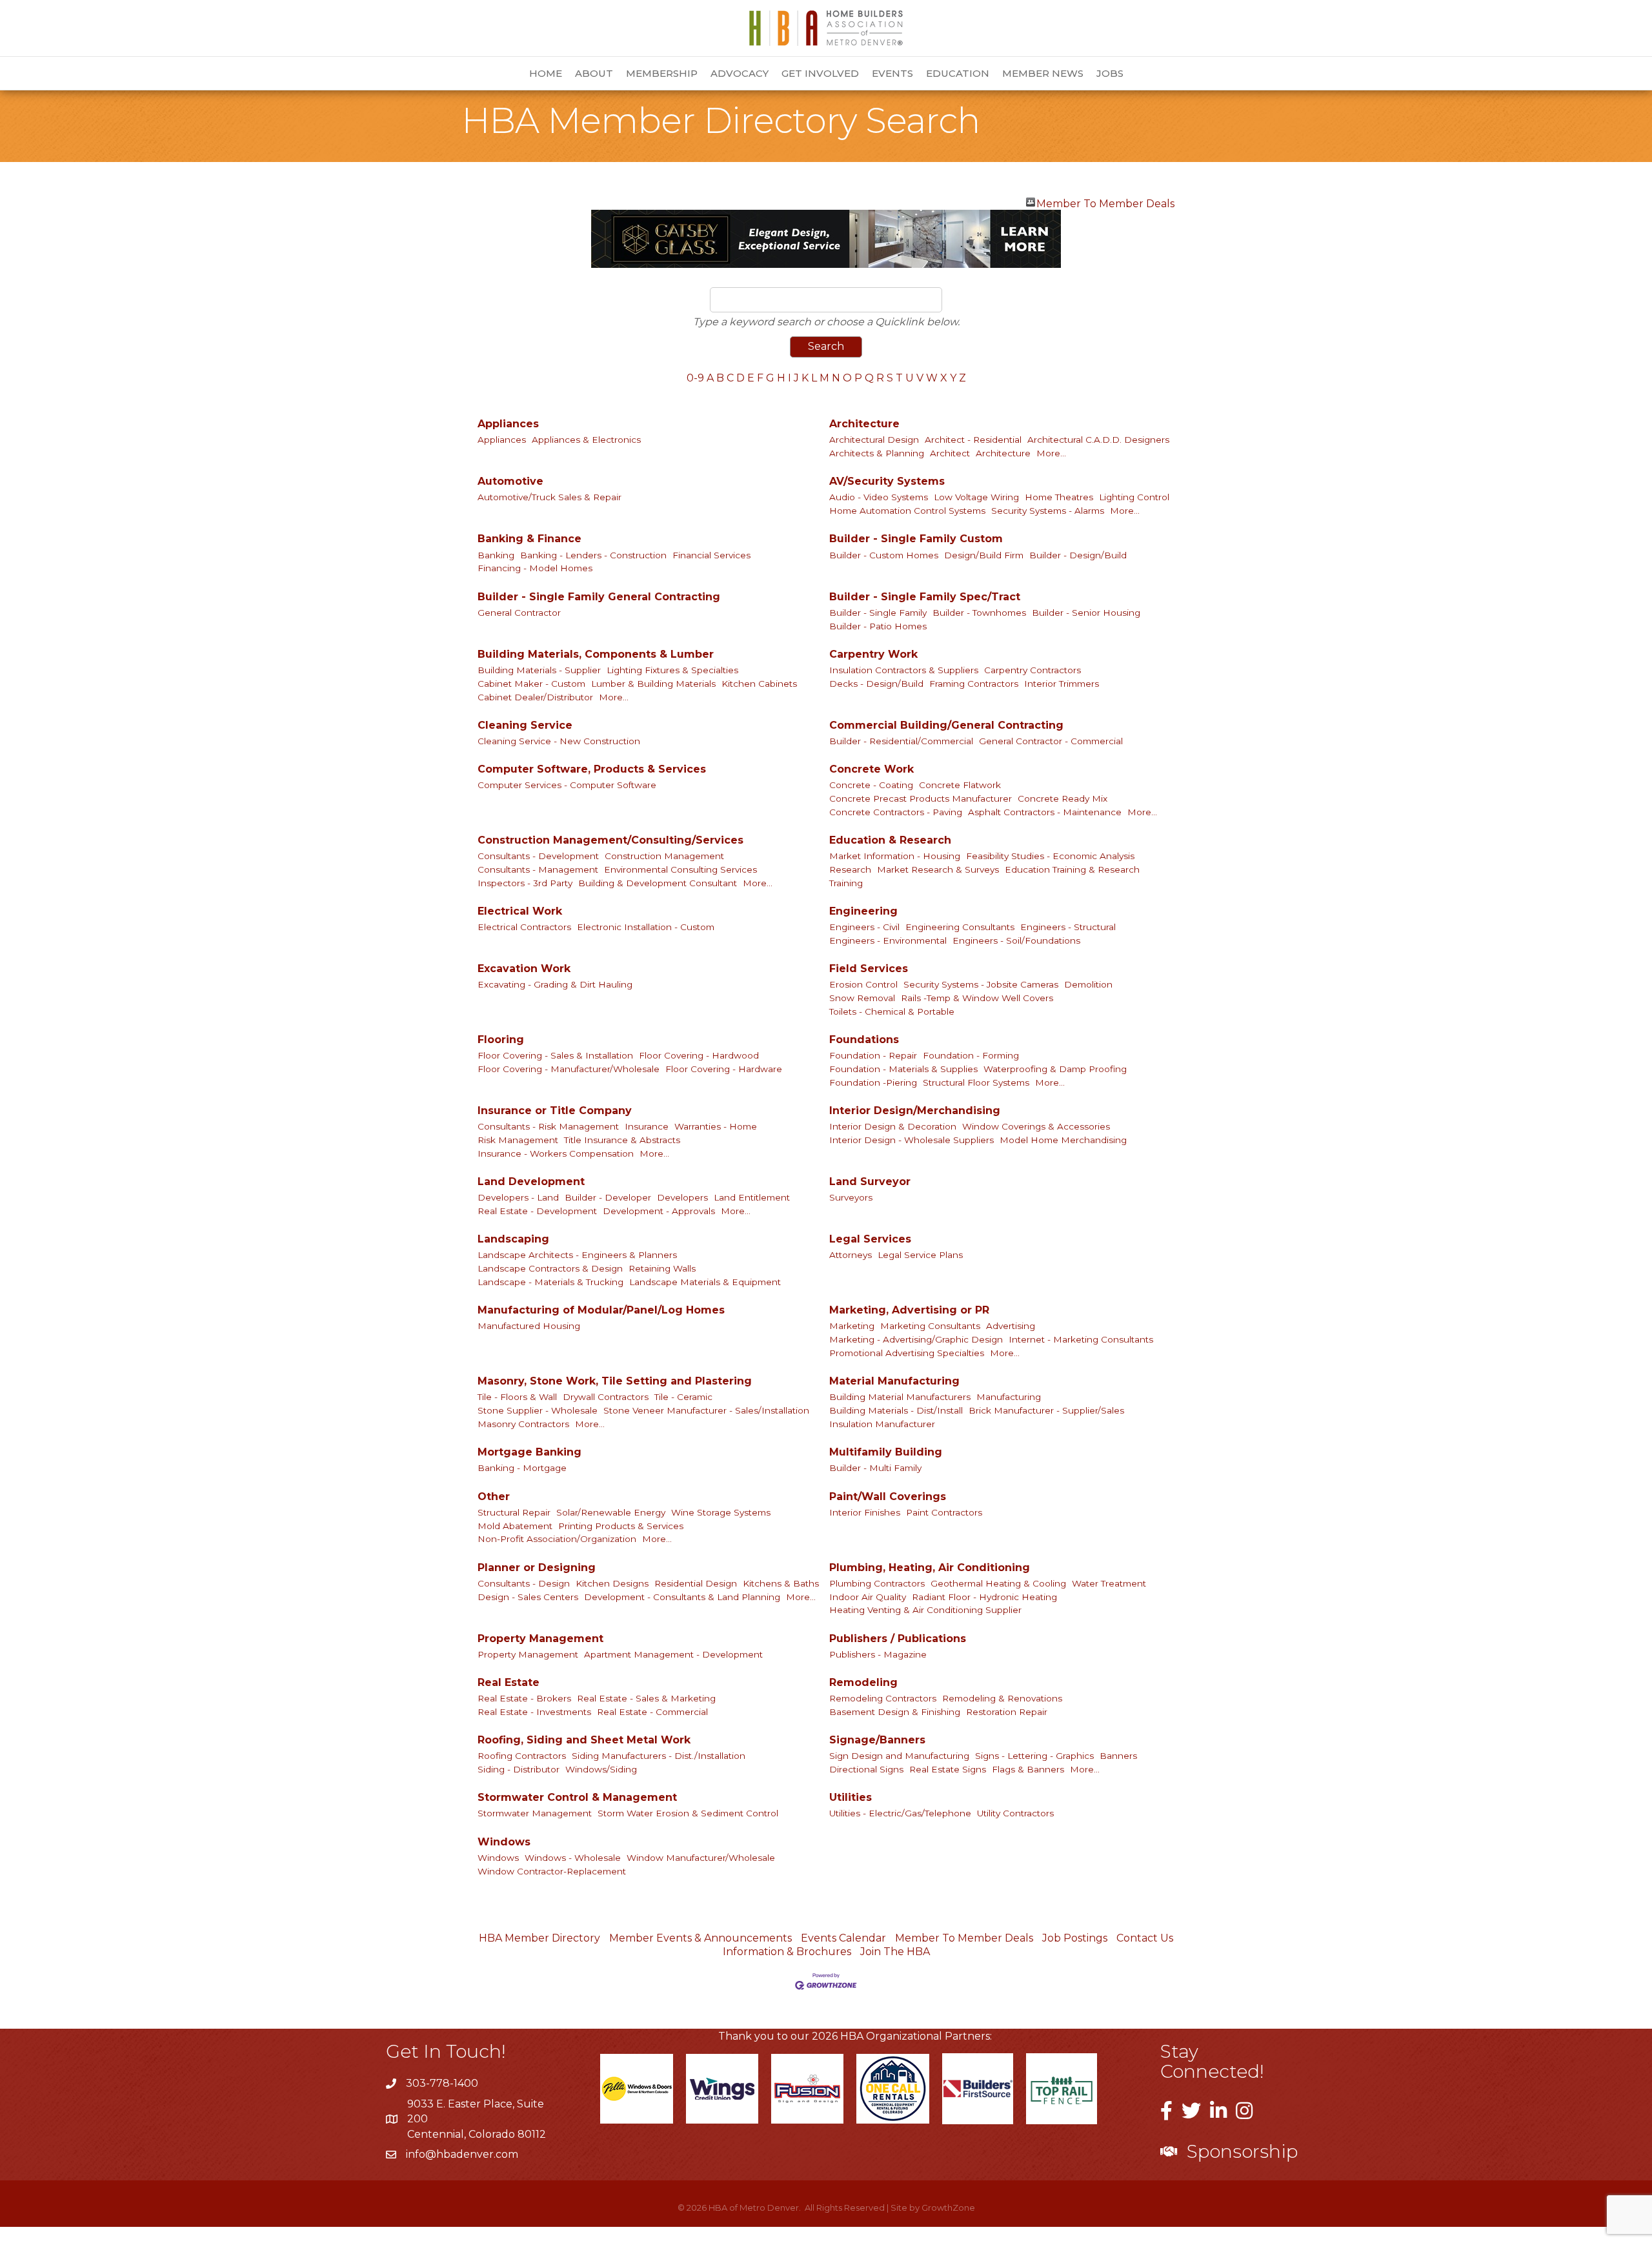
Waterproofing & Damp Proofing (1055, 1069)
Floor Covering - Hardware (724, 1069)
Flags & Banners (1028, 1769)
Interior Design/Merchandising (915, 1111)
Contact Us (1145, 1938)
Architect (950, 453)
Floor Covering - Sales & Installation (555, 1055)
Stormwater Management (535, 1813)
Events (892, 73)
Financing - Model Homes (535, 568)
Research (850, 869)
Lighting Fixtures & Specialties (672, 670)
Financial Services (711, 555)
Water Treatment (1109, 1583)
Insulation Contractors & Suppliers (904, 670)
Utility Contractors (1015, 1813)
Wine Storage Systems (721, 1512)
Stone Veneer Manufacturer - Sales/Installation (706, 1410)
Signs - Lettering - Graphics (1034, 1756)
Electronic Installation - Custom (646, 927)
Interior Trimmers (1062, 684)
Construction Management (664, 856)
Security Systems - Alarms (1048, 511)
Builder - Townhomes (979, 613)
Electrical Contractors (524, 927)
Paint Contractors (944, 1512)
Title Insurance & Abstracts (622, 1140)
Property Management (540, 1639)
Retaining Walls (662, 1268)
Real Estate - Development (537, 1211)
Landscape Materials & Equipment (705, 1282)
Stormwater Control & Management (577, 1797)
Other (494, 1497)
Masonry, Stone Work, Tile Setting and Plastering (615, 1381)
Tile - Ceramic (683, 1397)
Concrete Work (871, 769)
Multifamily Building (886, 1452)
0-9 (695, 378)
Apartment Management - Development (673, 1654)
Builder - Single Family (878, 613)
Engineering (863, 911)
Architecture (864, 424)
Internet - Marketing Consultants (1081, 1339)
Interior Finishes (865, 1512)
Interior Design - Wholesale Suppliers (912, 1140)
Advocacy (740, 73)
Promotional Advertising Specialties (907, 1353)
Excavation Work (524, 969)
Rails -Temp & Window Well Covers (977, 998)
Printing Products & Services (621, 1526)
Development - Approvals (659, 1211)
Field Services (869, 969)
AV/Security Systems (887, 481)
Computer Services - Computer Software (567, 785)
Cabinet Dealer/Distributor (535, 697)
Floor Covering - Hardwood (699, 1055)
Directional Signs (866, 1769)
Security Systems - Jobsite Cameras (981, 984)
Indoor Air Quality (868, 1597)
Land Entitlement (752, 1197)
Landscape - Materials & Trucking (550, 1282)
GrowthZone (948, 2207)
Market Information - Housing (895, 856)
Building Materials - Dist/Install (896, 1410)
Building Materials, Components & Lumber (596, 654)
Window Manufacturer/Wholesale (701, 1858)
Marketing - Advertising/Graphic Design (916, 1339)
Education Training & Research (1072, 869)
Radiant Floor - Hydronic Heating (984, 1597)
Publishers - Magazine (878, 1654)
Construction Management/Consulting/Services (610, 840)
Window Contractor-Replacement (552, 1871)
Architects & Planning (877, 453)
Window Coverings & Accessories (1036, 1126)
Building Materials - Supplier (539, 670)
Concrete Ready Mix (1063, 798)
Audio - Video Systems (879, 497)
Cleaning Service (525, 725)
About (594, 73)
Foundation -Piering (873, 1082)
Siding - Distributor (519, 1769)
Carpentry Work (873, 654)
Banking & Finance (529, 539)
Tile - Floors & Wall (517, 1397)
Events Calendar (843, 1938)
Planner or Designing (537, 1568)
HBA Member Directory (539, 1938)
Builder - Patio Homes (878, 626)
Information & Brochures (787, 1952)
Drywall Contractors (606, 1397)
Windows (504, 1842)
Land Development (531, 1182)
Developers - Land (518, 1197)
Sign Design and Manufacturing (899, 1756)
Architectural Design (874, 440)
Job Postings (1075, 1938)
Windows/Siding (601, 1769)
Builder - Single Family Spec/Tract (925, 597)
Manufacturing (1009, 1397)
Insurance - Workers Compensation (556, 1153)
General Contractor (519, 613)
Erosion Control (863, 984)
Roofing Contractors (522, 1756)
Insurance (647, 1126)
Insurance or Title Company (555, 1111)
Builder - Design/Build (1078, 555)
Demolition (1088, 984)
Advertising (1011, 1326)
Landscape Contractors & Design (550, 1268)
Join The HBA (895, 1952)
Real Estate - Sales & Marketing (646, 1698)
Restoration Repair (1007, 1712)
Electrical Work (520, 911)
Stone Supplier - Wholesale (538, 1410)
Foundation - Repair (873, 1055)
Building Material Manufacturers (900, 1397)
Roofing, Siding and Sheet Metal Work (584, 1740)
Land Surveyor (870, 1182)
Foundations (864, 1040)
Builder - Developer (608, 1197)
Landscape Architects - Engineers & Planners (577, 1255)
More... (1051, 453)
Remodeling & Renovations (1002, 1698)
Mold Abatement (515, 1526)
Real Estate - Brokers (524, 1698)
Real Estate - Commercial (652, 1712)
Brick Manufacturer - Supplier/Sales (1046, 1410)
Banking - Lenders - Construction (593, 555)
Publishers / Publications (898, 1639)
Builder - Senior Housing (1086, 613)
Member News (1043, 73)
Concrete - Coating (871, 785)
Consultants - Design (524, 1583)
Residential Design (696, 1583)
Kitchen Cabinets (759, 684)
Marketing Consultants (930, 1326)
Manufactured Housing (529, 1326)
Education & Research (890, 840)
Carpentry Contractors (1032, 670)
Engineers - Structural (1068, 927)
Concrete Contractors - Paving (896, 812)
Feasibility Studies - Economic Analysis (1050, 856)
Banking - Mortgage (522, 1468)
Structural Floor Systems (976, 1082)
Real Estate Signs (948, 1769)
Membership (662, 73)
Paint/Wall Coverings (888, 1497)
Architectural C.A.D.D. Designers (1098, 440)
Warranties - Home (716, 1126)
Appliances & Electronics (586, 440)
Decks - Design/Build (876, 684)
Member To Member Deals (1105, 202)
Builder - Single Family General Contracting (599, 597)
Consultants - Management (538, 869)
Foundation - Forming (971, 1055)
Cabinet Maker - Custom (531, 684)
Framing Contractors (974, 684)
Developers (682, 1197)
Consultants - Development (538, 856)
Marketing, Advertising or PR (909, 1310)
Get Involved (820, 73)
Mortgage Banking (529, 1452)
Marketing (852, 1326)
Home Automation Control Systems (907, 511)
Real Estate (509, 1682)
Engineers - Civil (864, 927)
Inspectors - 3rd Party (525, 883)
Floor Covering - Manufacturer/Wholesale (569, 1069)
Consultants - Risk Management (548, 1126)
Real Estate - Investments (534, 1712)
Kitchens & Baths (781, 1583)
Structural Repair (514, 1512)
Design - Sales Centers (528, 1597)
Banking (496, 555)
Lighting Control (1134, 497)
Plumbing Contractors (877, 1583)
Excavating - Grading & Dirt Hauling (555, 984)
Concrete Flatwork (960, 785)
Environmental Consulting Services (680, 869)
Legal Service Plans (920, 1255)
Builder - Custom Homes (884, 555)
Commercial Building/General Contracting (946, 725)
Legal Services (870, 1239)
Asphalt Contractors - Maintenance (1045, 812)
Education (958, 73)
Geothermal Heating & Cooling (998, 1583)
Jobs (1110, 73)
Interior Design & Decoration (893, 1126)
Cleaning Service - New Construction (559, 741)
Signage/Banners (877, 1740)
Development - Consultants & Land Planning (682, 1597)
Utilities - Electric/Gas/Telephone (900, 1813)
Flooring (501, 1040)
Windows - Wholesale (573, 1858)
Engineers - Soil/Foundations (1016, 940)
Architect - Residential (973, 440)
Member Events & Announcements (700, 1938)
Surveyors (851, 1197)
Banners (1118, 1756)
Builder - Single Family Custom (916, 539)
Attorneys (851, 1255)
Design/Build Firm (984, 555)
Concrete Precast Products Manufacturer (921, 798)
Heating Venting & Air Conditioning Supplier (925, 1610)
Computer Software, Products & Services (592, 769)
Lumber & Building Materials (653, 684)
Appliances (508, 424)
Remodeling (863, 1682)
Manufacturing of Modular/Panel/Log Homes (601, 1310)
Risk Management (518, 1140)
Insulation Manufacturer (882, 1424)
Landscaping (513, 1239)
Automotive (510, 481)
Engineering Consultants (960, 927)
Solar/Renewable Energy (611, 1512)
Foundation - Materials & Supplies (903, 1069)
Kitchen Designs (612, 1583)
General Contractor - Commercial (1051, 741)
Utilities (851, 1797)
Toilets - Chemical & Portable (892, 1011)
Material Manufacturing (894, 1381)
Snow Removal (862, 998)
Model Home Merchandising (1063, 1140)
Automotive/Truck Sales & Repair (549, 497)
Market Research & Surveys (938, 869)
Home (546, 73)
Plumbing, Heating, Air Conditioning (930, 1568)
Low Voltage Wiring (976, 497)
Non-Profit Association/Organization (557, 1539)
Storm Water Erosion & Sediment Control (688, 1813)
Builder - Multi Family (875, 1468)
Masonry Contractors (523, 1424)
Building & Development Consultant (658, 883)
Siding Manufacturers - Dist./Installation (659, 1756)
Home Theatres (1059, 497)
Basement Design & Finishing (895, 1712)
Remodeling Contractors (883, 1698)
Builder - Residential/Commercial (901, 741)
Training (846, 883)
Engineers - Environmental (888, 940)
